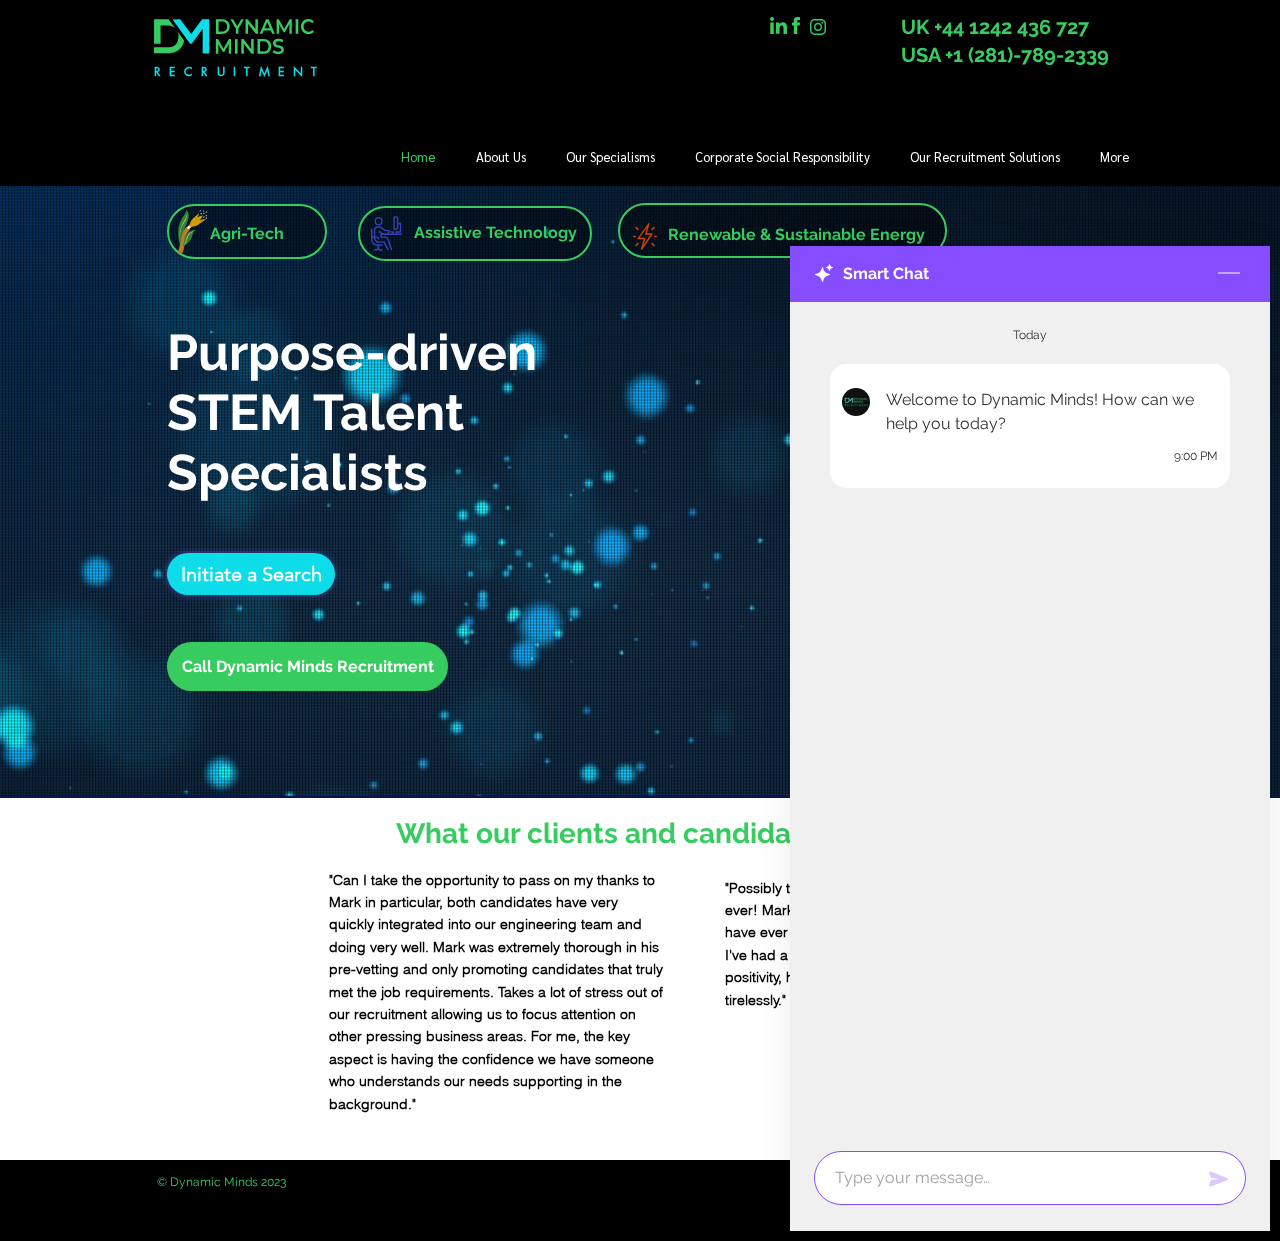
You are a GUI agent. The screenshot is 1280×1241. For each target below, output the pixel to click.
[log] (1030, 720)
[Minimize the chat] (1229, 274)
